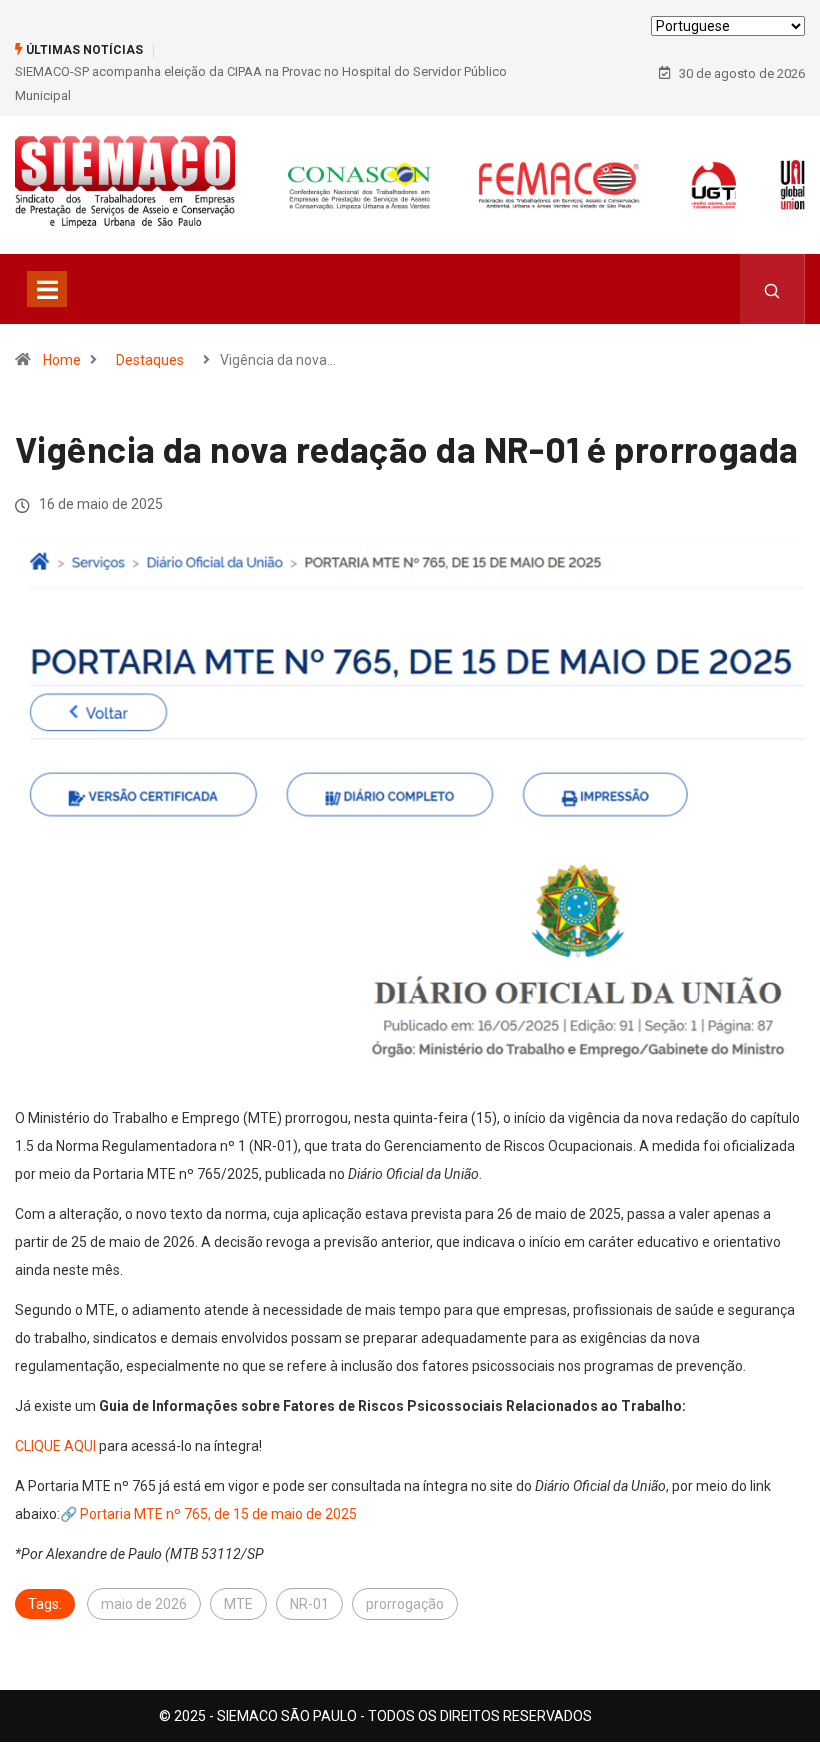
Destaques (150, 360)
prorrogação (405, 1604)
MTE (238, 1604)
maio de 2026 (144, 1604)
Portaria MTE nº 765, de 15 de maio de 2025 (218, 1514)
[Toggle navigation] (47, 289)
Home (62, 360)
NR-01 (309, 1604)
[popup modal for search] (772, 289)
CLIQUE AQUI (55, 1446)
